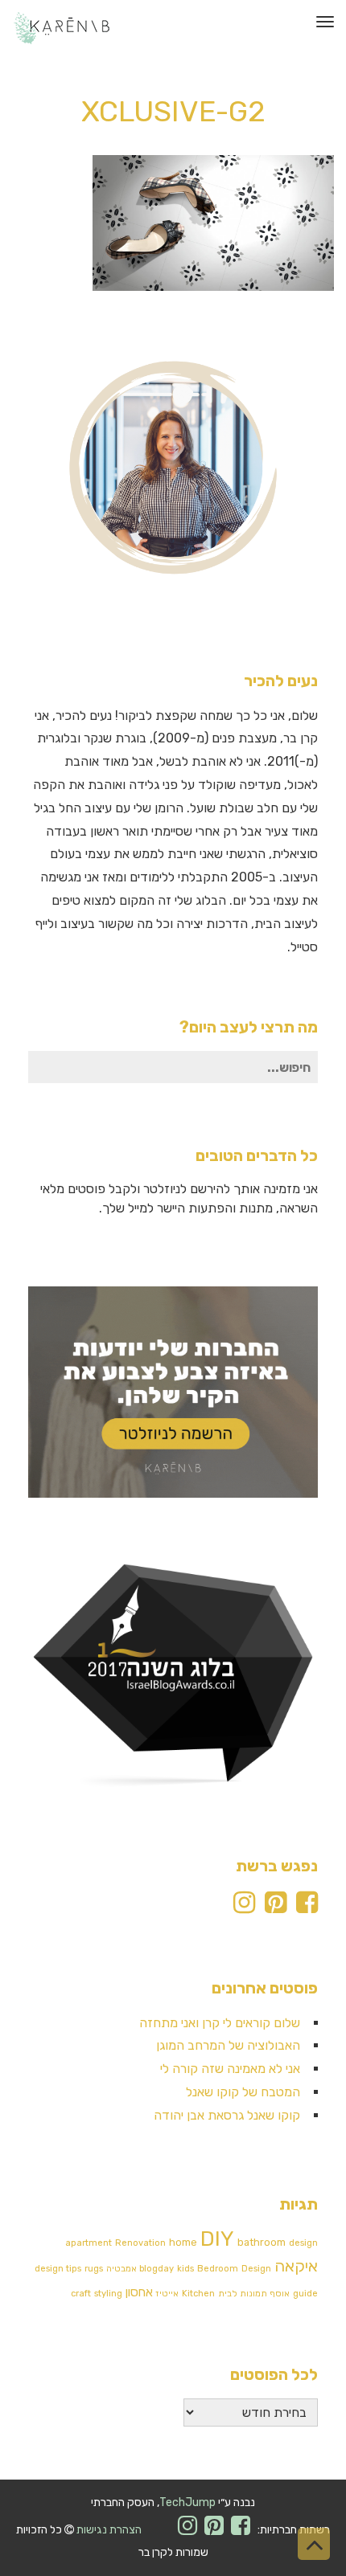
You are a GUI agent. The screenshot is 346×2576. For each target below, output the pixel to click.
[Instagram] (244, 1907)
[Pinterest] (276, 1907)
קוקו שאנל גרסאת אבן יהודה (227, 2115)
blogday (157, 2269)
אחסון (139, 2292)
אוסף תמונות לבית (254, 2294)
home (183, 2242)
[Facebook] (307, 1907)
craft (81, 2294)
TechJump (187, 2502)
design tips (58, 2269)
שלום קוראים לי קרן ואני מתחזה (220, 2023)
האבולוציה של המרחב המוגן (228, 2045)
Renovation (140, 2243)
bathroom (262, 2242)
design (303, 2243)
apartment (89, 2243)
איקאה (296, 2266)
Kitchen (198, 2294)
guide (305, 2294)
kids (185, 2269)
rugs (94, 2269)
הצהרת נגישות (109, 2530)
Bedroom (218, 2269)
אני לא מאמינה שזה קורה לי (230, 2069)
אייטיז (167, 2294)
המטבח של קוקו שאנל (243, 2092)
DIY (217, 2239)
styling (108, 2294)
